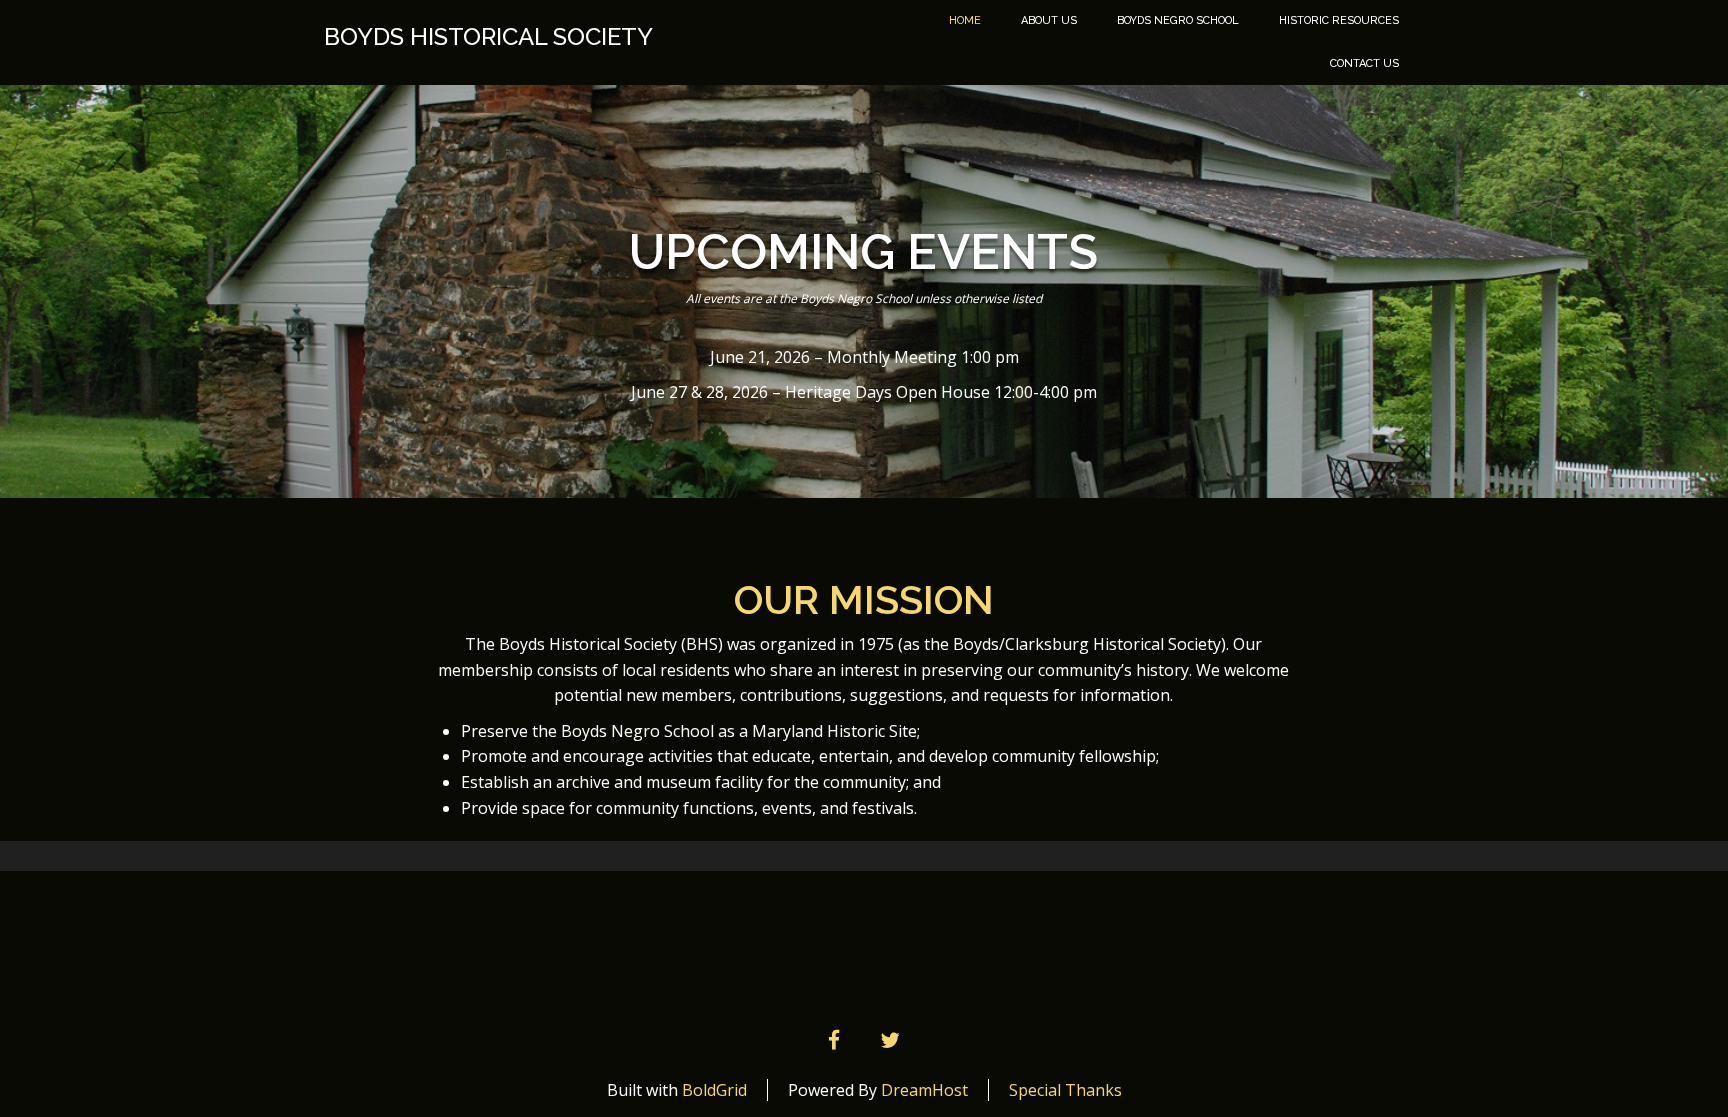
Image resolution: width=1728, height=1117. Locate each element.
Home (965, 20)
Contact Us (1364, 63)
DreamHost (924, 1090)
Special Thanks (1065, 1090)
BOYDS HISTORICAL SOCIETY (488, 37)
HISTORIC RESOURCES (1339, 20)
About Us (1049, 20)
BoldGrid (714, 1090)
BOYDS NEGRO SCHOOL (1178, 20)
